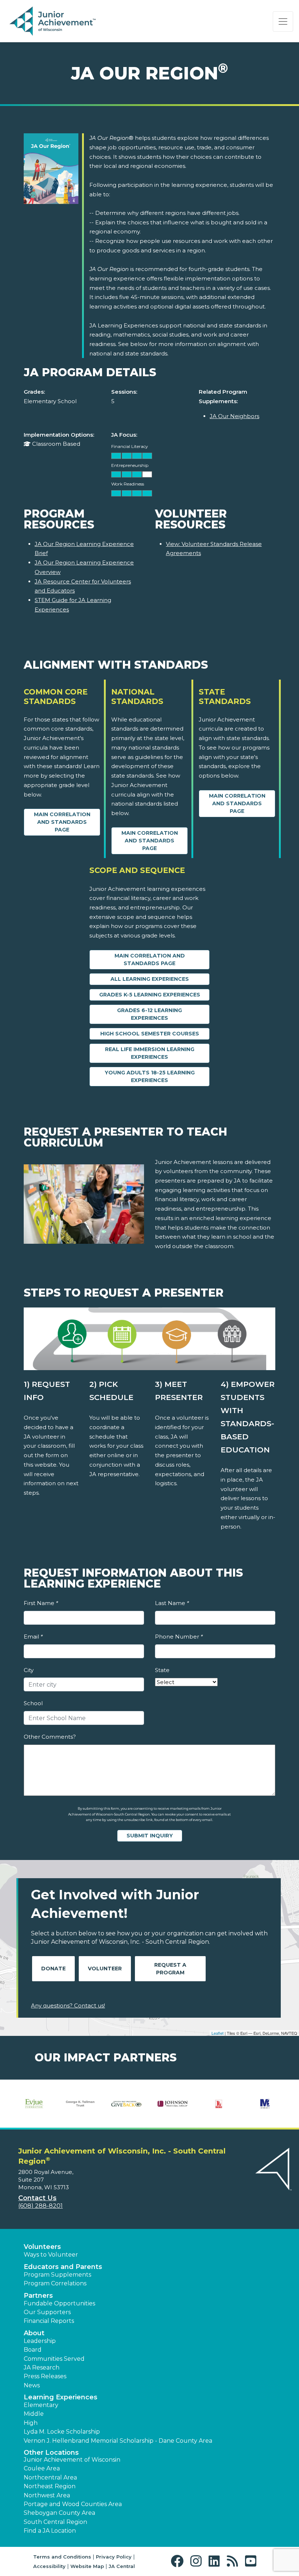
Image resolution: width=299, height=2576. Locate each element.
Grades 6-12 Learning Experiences (149, 1014)
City (29, 1670)
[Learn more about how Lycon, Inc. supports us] (219, 2104)
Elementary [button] (41, 2405)
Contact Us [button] (37, 2198)
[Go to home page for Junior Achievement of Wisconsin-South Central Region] (53, 21)
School (33, 1703)
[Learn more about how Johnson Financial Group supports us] (173, 2104)
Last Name (172, 1603)
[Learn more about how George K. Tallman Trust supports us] (80, 2104)
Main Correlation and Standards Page (62, 822)
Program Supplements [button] (57, 2275)
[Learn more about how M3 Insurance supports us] (265, 2104)
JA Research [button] (42, 2367)
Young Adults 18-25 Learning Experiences (150, 1076)
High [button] (31, 2423)
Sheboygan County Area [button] (59, 2513)
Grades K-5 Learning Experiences (150, 995)
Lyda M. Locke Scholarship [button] (62, 2432)
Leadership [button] (40, 2341)
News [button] (32, 2385)
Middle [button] (34, 2414)
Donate (53, 1969)
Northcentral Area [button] (50, 2477)
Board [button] (33, 2350)
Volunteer (105, 1969)
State (162, 1670)
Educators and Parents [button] (63, 2267)
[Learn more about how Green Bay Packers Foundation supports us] (126, 2104)
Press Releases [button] (45, 2376)
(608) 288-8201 (40, 2206)
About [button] (34, 2333)
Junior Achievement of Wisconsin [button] (72, 2460)
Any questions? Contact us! (68, 2005)
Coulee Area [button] (42, 2468)
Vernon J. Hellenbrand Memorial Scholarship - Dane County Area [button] (118, 2441)
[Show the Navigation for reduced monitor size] (283, 21)
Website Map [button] (87, 2566)
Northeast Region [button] (50, 2486)
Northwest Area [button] (47, 2495)
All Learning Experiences (150, 979)
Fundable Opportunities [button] (59, 2303)
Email (33, 1637)
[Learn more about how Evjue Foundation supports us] (34, 2104)
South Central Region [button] (55, 2522)
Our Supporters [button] (47, 2312)
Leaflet (218, 2033)
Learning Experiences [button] (61, 2397)
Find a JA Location (50, 2531)
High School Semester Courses (150, 1034)
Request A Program (170, 1969)
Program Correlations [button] (55, 2283)
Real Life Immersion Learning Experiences (150, 1053)
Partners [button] (38, 2296)
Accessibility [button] (49, 2566)
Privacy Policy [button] (114, 2557)
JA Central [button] (122, 2566)
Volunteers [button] (42, 2247)
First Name (41, 1603)
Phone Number (179, 1637)
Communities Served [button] (54, 2359)
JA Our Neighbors (234, 416)
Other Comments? (50, 1737)
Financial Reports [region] (49, 2321)
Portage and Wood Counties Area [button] (73, 2504)
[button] (179, 2561)
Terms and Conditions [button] (62, 2557)
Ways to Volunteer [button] (51, 2255)
